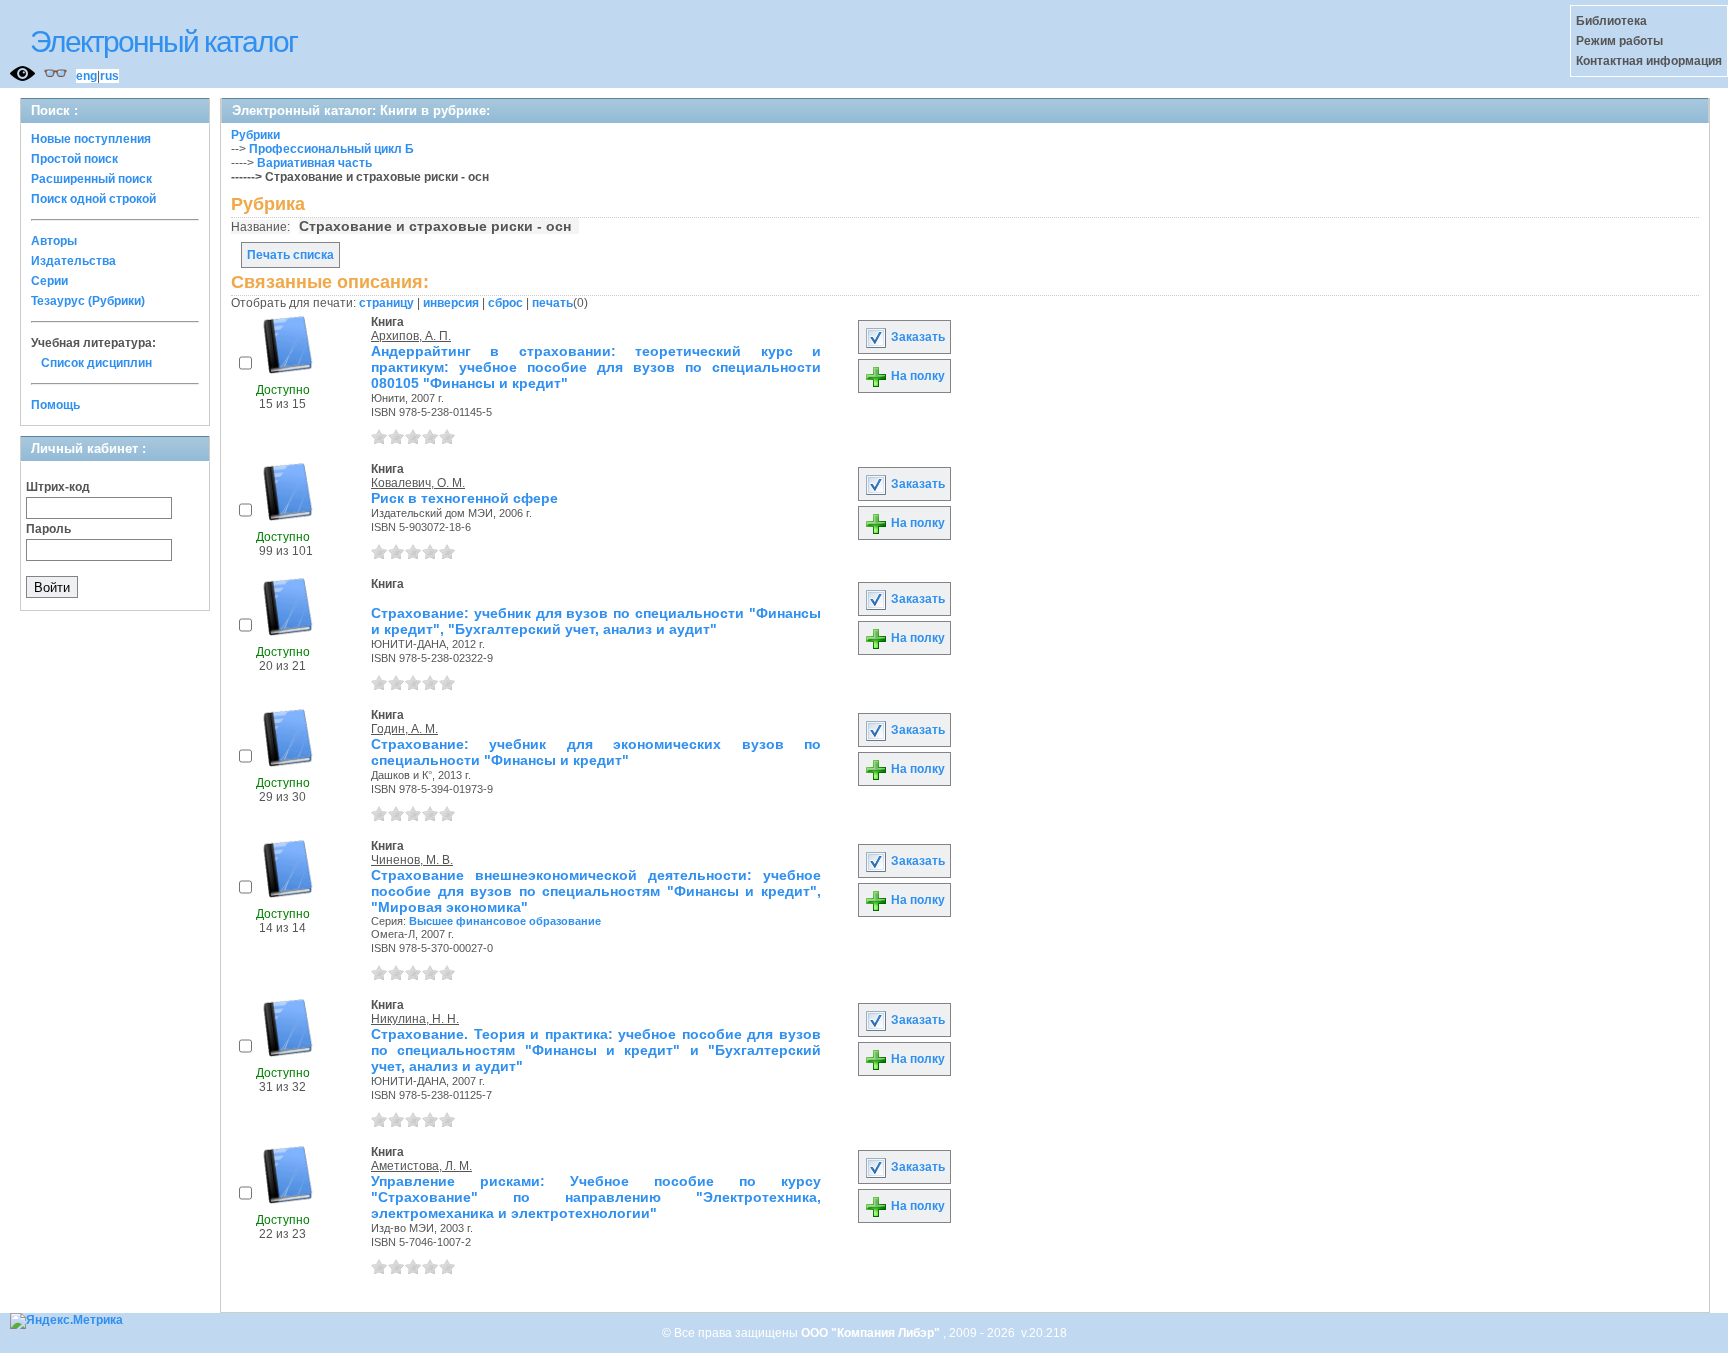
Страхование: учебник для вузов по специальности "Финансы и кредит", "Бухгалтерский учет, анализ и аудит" (596, 621)
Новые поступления (91, 139)
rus (109, 76)
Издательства (73, 261)
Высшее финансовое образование (505, 921)
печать (552, 303)
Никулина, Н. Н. (415, 1019)
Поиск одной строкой (93, 199)
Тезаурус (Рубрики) (88, 301)
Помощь (55, 405)
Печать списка (290, 255)
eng (86, 76)
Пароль (48, 529)
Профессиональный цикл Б (331, 149)
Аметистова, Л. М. (421, 1166)
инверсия (451, 303)
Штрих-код (58, 487)
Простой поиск (74, 159)
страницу (386, 303)
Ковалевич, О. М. (418, 483)
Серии (49, 281)
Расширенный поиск (91, 179)
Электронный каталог (163, 41)
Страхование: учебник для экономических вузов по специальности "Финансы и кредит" (596, 752)
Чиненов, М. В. (412, 860)
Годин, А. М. (404, 729)
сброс (505, 303)
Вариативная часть (314, 163)
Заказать (916, 337)
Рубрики (255, 135)
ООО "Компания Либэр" (872, 1333)
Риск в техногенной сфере (464, 498)
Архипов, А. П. (411, 336)
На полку (916, 376)
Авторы (54, 241)
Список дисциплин (96, 363)
